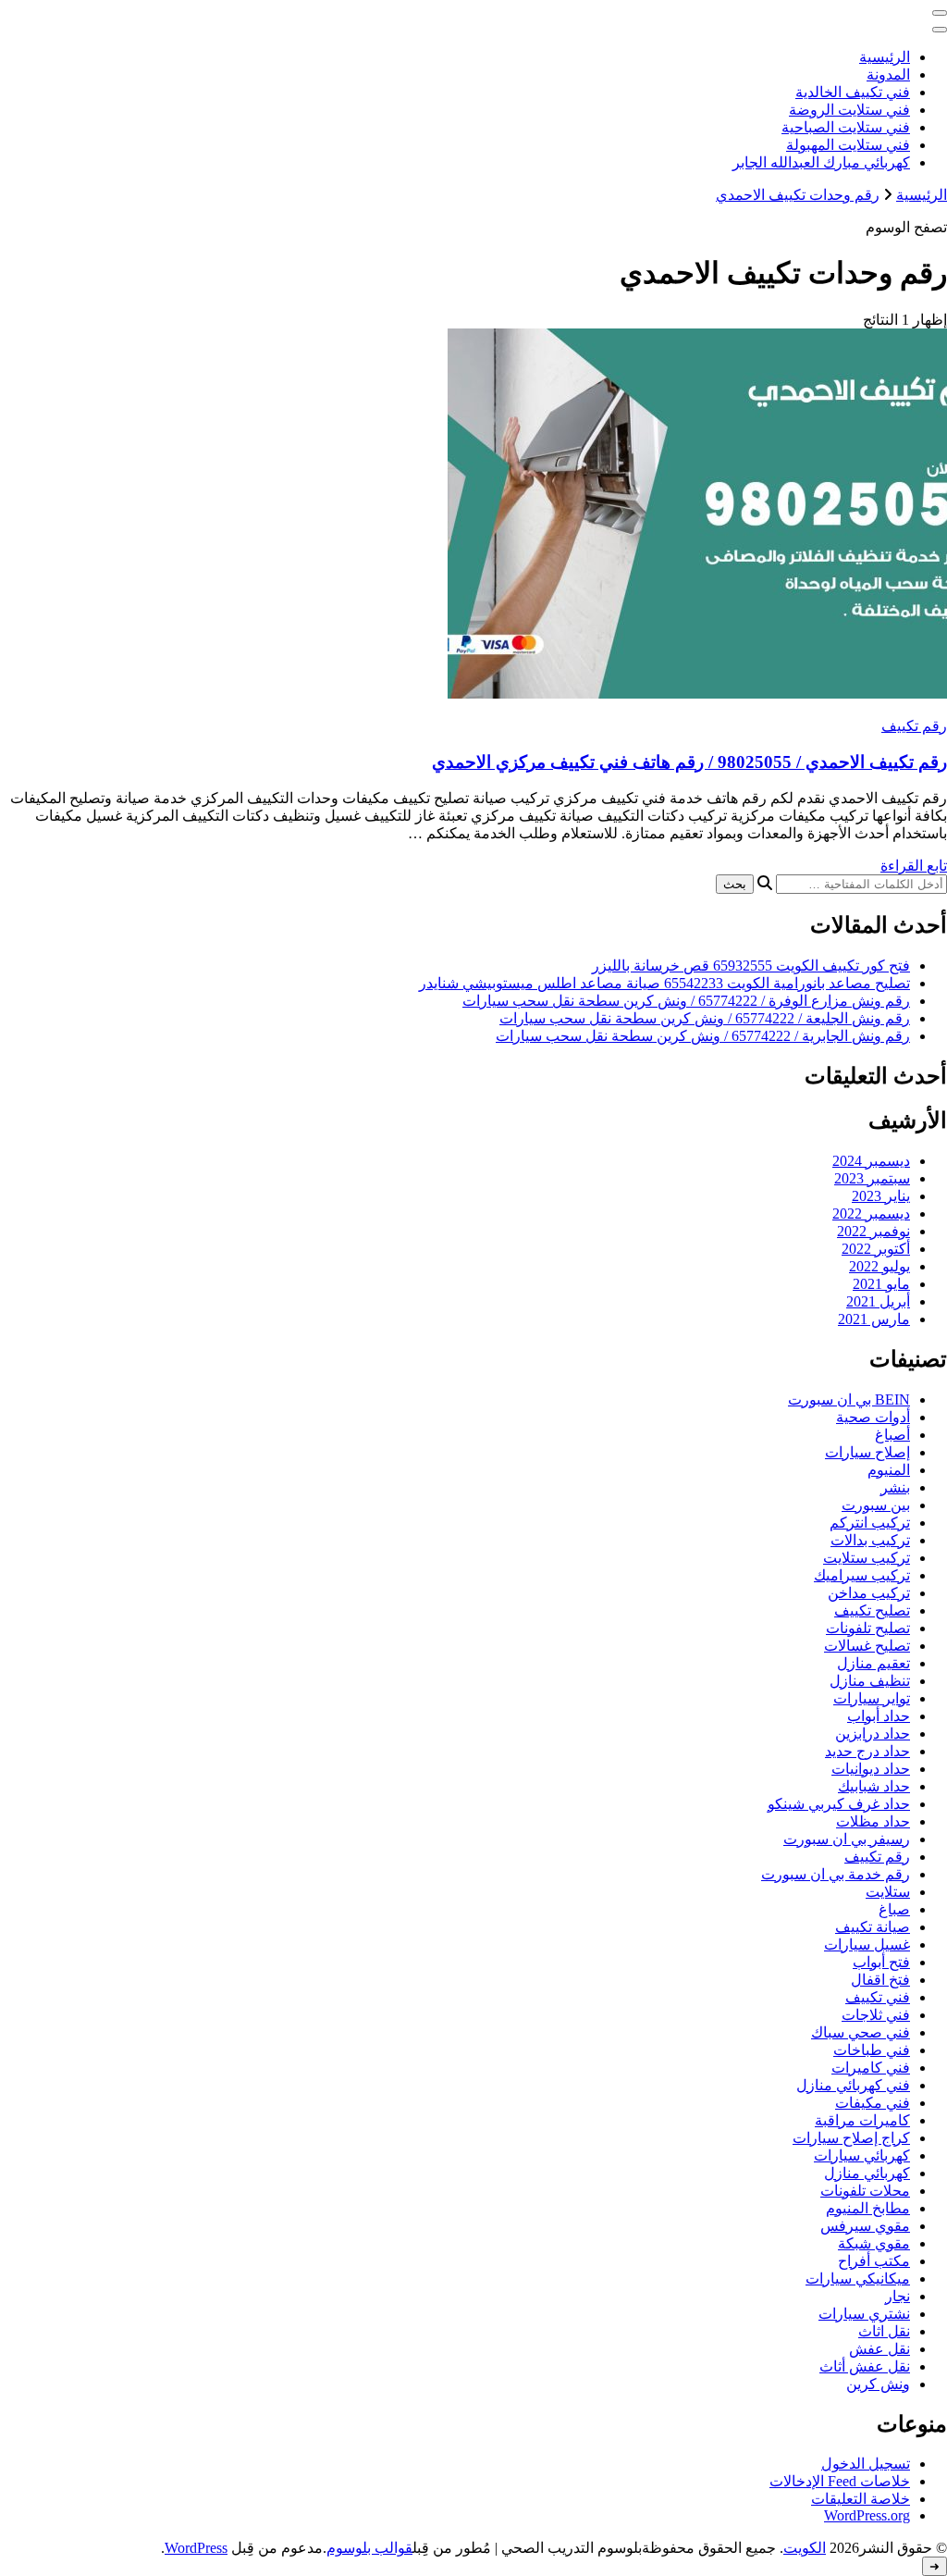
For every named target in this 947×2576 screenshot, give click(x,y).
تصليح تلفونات (868, 1628)
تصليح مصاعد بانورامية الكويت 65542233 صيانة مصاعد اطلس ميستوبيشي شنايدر (664, 983)
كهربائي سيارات (862, 2155)
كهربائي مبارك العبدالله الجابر (821, 162)
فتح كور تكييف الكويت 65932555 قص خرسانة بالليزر (751, 966)
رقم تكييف (914, 726)
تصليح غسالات (867, 1646)
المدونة (888, 74)
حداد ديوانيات (871, 1769)
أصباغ (892, 1435)
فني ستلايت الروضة (849, 110)
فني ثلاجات (876, 2015)
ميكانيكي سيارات (858, 2279)
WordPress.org (867, 2515)
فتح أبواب (881, 1962)
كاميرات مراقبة (862, 2120)
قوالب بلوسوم (369, 2548)
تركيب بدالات (870, 1540)
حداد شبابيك (874, 1786)
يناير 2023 (881, 1196)
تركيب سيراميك (862, 1575)
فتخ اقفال (880, 1980)
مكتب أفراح (874, 2261)
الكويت (805, 2548)
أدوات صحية (873, 1417)
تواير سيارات (872, 1698)
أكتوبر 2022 (876, 1249)
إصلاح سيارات (867, 1452)
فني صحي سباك (861, 2032)
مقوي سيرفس (865, 2226)
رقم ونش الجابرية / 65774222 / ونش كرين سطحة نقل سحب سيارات (703, 1036)
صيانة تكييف (873, 1927)
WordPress (196, 2548)
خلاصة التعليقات (861, 2499)
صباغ (894, 1909)
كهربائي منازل (867, 2173)
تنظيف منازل (870, 1681)
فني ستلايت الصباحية (846, 127)
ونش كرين (878, 2384)
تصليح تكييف (872, 1610)
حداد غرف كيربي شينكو (839, 1804)
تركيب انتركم (870, 1523)
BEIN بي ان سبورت (849, 1399)
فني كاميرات (871, 2068)
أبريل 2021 (878, 1301)
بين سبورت (876, 1505)
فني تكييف (878, 1997)
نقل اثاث (884, 2331)
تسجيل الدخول (866, 2464)
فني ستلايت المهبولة (848, 145)
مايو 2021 (881, 1284)
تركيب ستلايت (867, 1558)
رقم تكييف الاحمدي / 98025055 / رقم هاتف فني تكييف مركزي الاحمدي (689, 762)
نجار (898, 2296)
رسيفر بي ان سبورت (847, 1839)
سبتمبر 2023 (872, 1178)
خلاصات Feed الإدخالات (840, 2481)
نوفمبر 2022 (873, 1231)
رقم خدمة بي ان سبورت (836, 1874)
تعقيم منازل (873, 1663)
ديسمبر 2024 (871, 1161)
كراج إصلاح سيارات (851, 2138)
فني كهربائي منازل (853, 2085)
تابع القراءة (914, 866)
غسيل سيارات (867, 1944)
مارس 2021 (874, 1319)
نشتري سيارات (864, 2314)
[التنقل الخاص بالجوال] (940, 13)
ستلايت (888, 1892)
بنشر (895, 1487)
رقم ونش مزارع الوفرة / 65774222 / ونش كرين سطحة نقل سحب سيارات (686, 1001)
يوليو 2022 (879, 1266)
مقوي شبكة (874, 2243)
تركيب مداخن (869, 1593)
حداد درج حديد (867, 1751)
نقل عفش (879, 2349)
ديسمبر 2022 (871, 1214)
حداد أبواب (879, 1716)
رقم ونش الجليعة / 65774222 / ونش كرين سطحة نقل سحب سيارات (705, 1018)
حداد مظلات (873, 1821)
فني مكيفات (873, 2103)
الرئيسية (885, 57)
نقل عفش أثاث (865, 2366)
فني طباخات (872, 2050)
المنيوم (889, 1470)
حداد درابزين (873, 1734)
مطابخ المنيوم (868, 2208)
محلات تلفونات (865, 2191)
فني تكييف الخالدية (853, 92)
